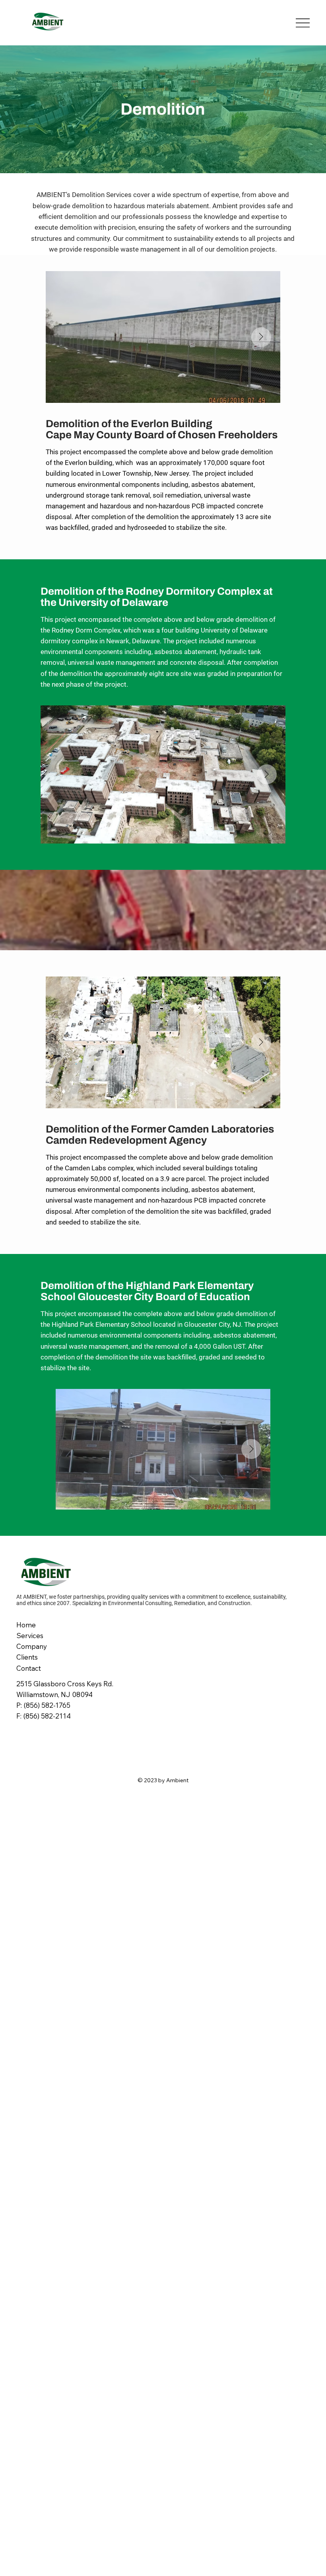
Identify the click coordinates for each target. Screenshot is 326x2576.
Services (30, 1636)
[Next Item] (261, 337)
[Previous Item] (65, 337)
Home (26, 1625)
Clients (27, 1657)
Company (32, 1646)
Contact (29, 1668)
